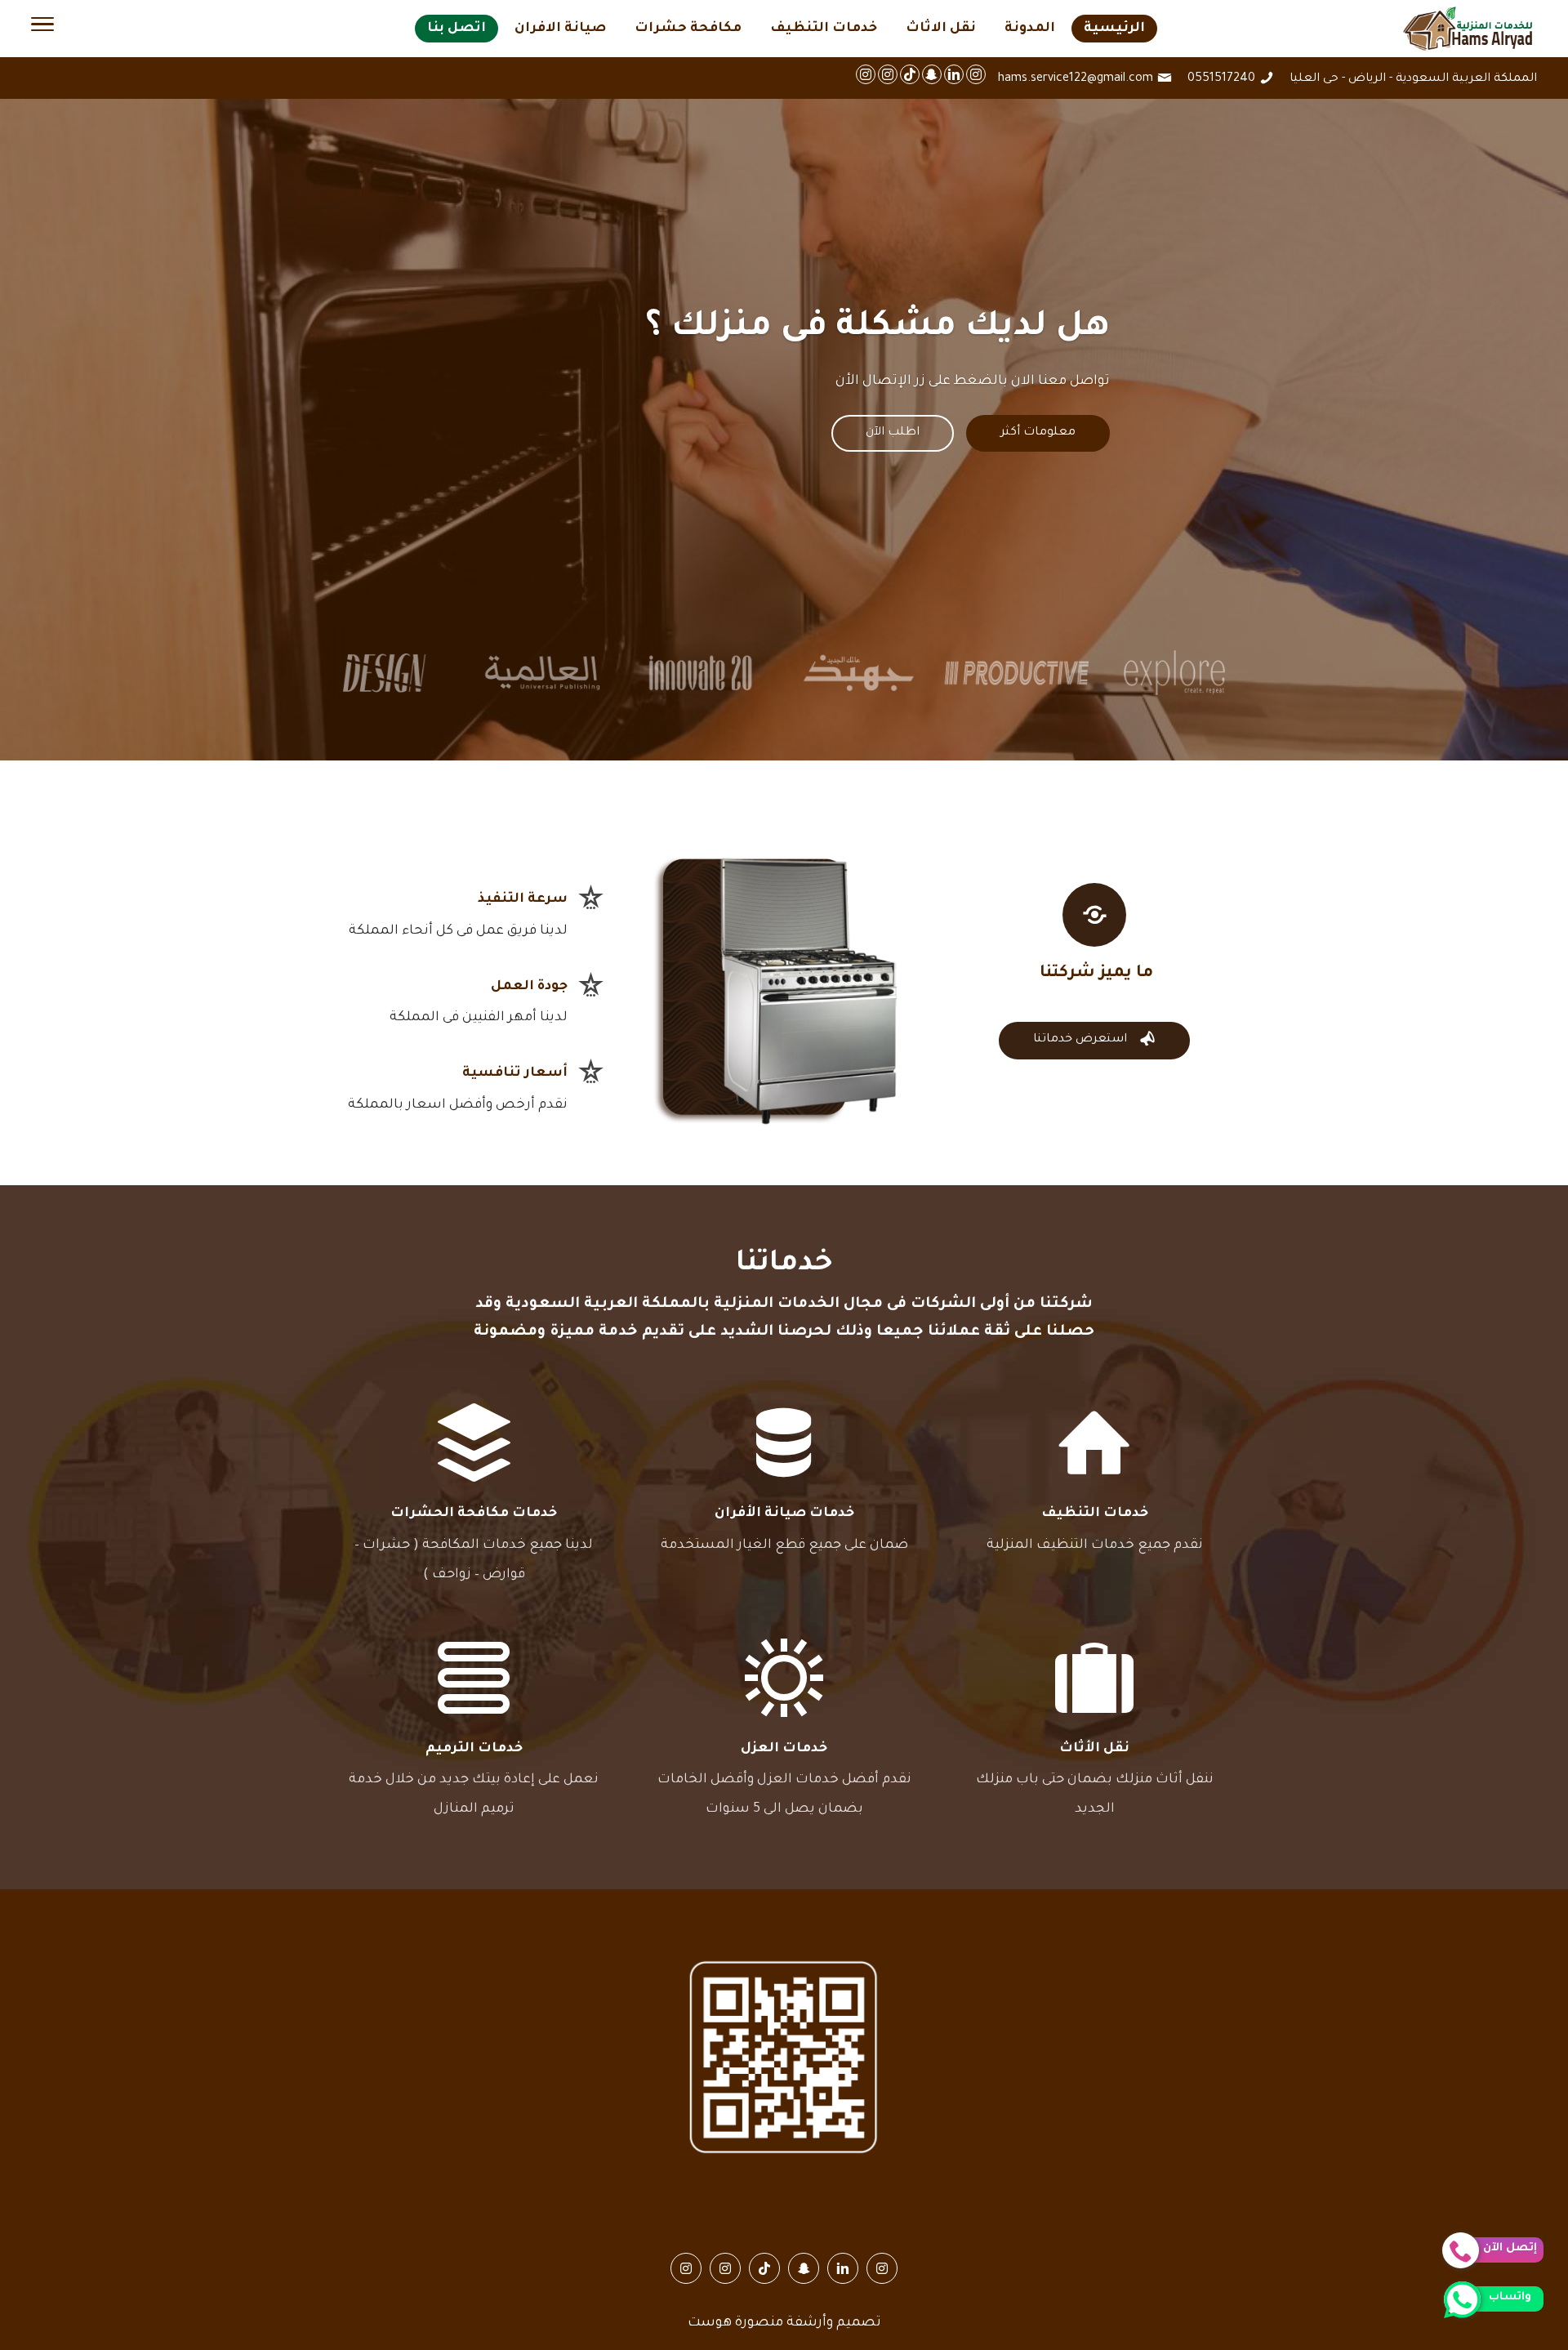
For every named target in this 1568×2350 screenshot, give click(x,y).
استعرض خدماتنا (1094, 1039)
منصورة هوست (735, 2323)
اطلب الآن (893, 433)
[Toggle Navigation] (42, 29)
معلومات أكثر (1038, 433)
